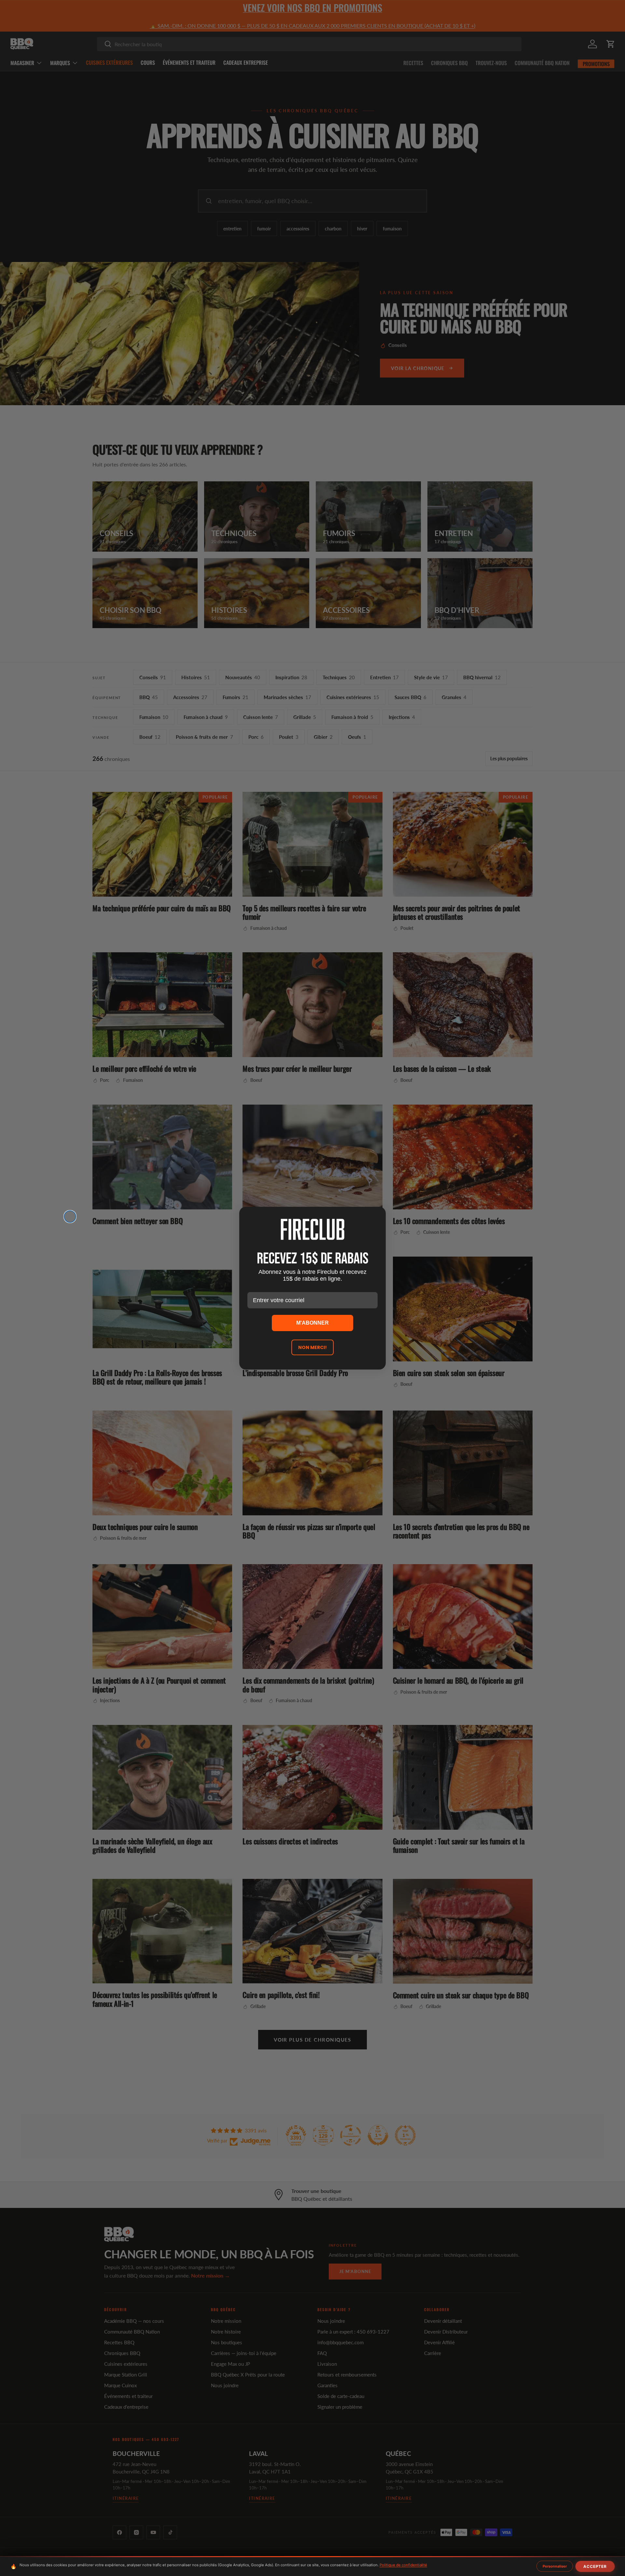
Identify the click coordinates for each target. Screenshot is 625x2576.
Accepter (595, 2566)
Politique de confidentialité (403, 2565)
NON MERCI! (312, 1347)
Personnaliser (555, 2566)
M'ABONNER (312, 1323)
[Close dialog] (70, 1217)
